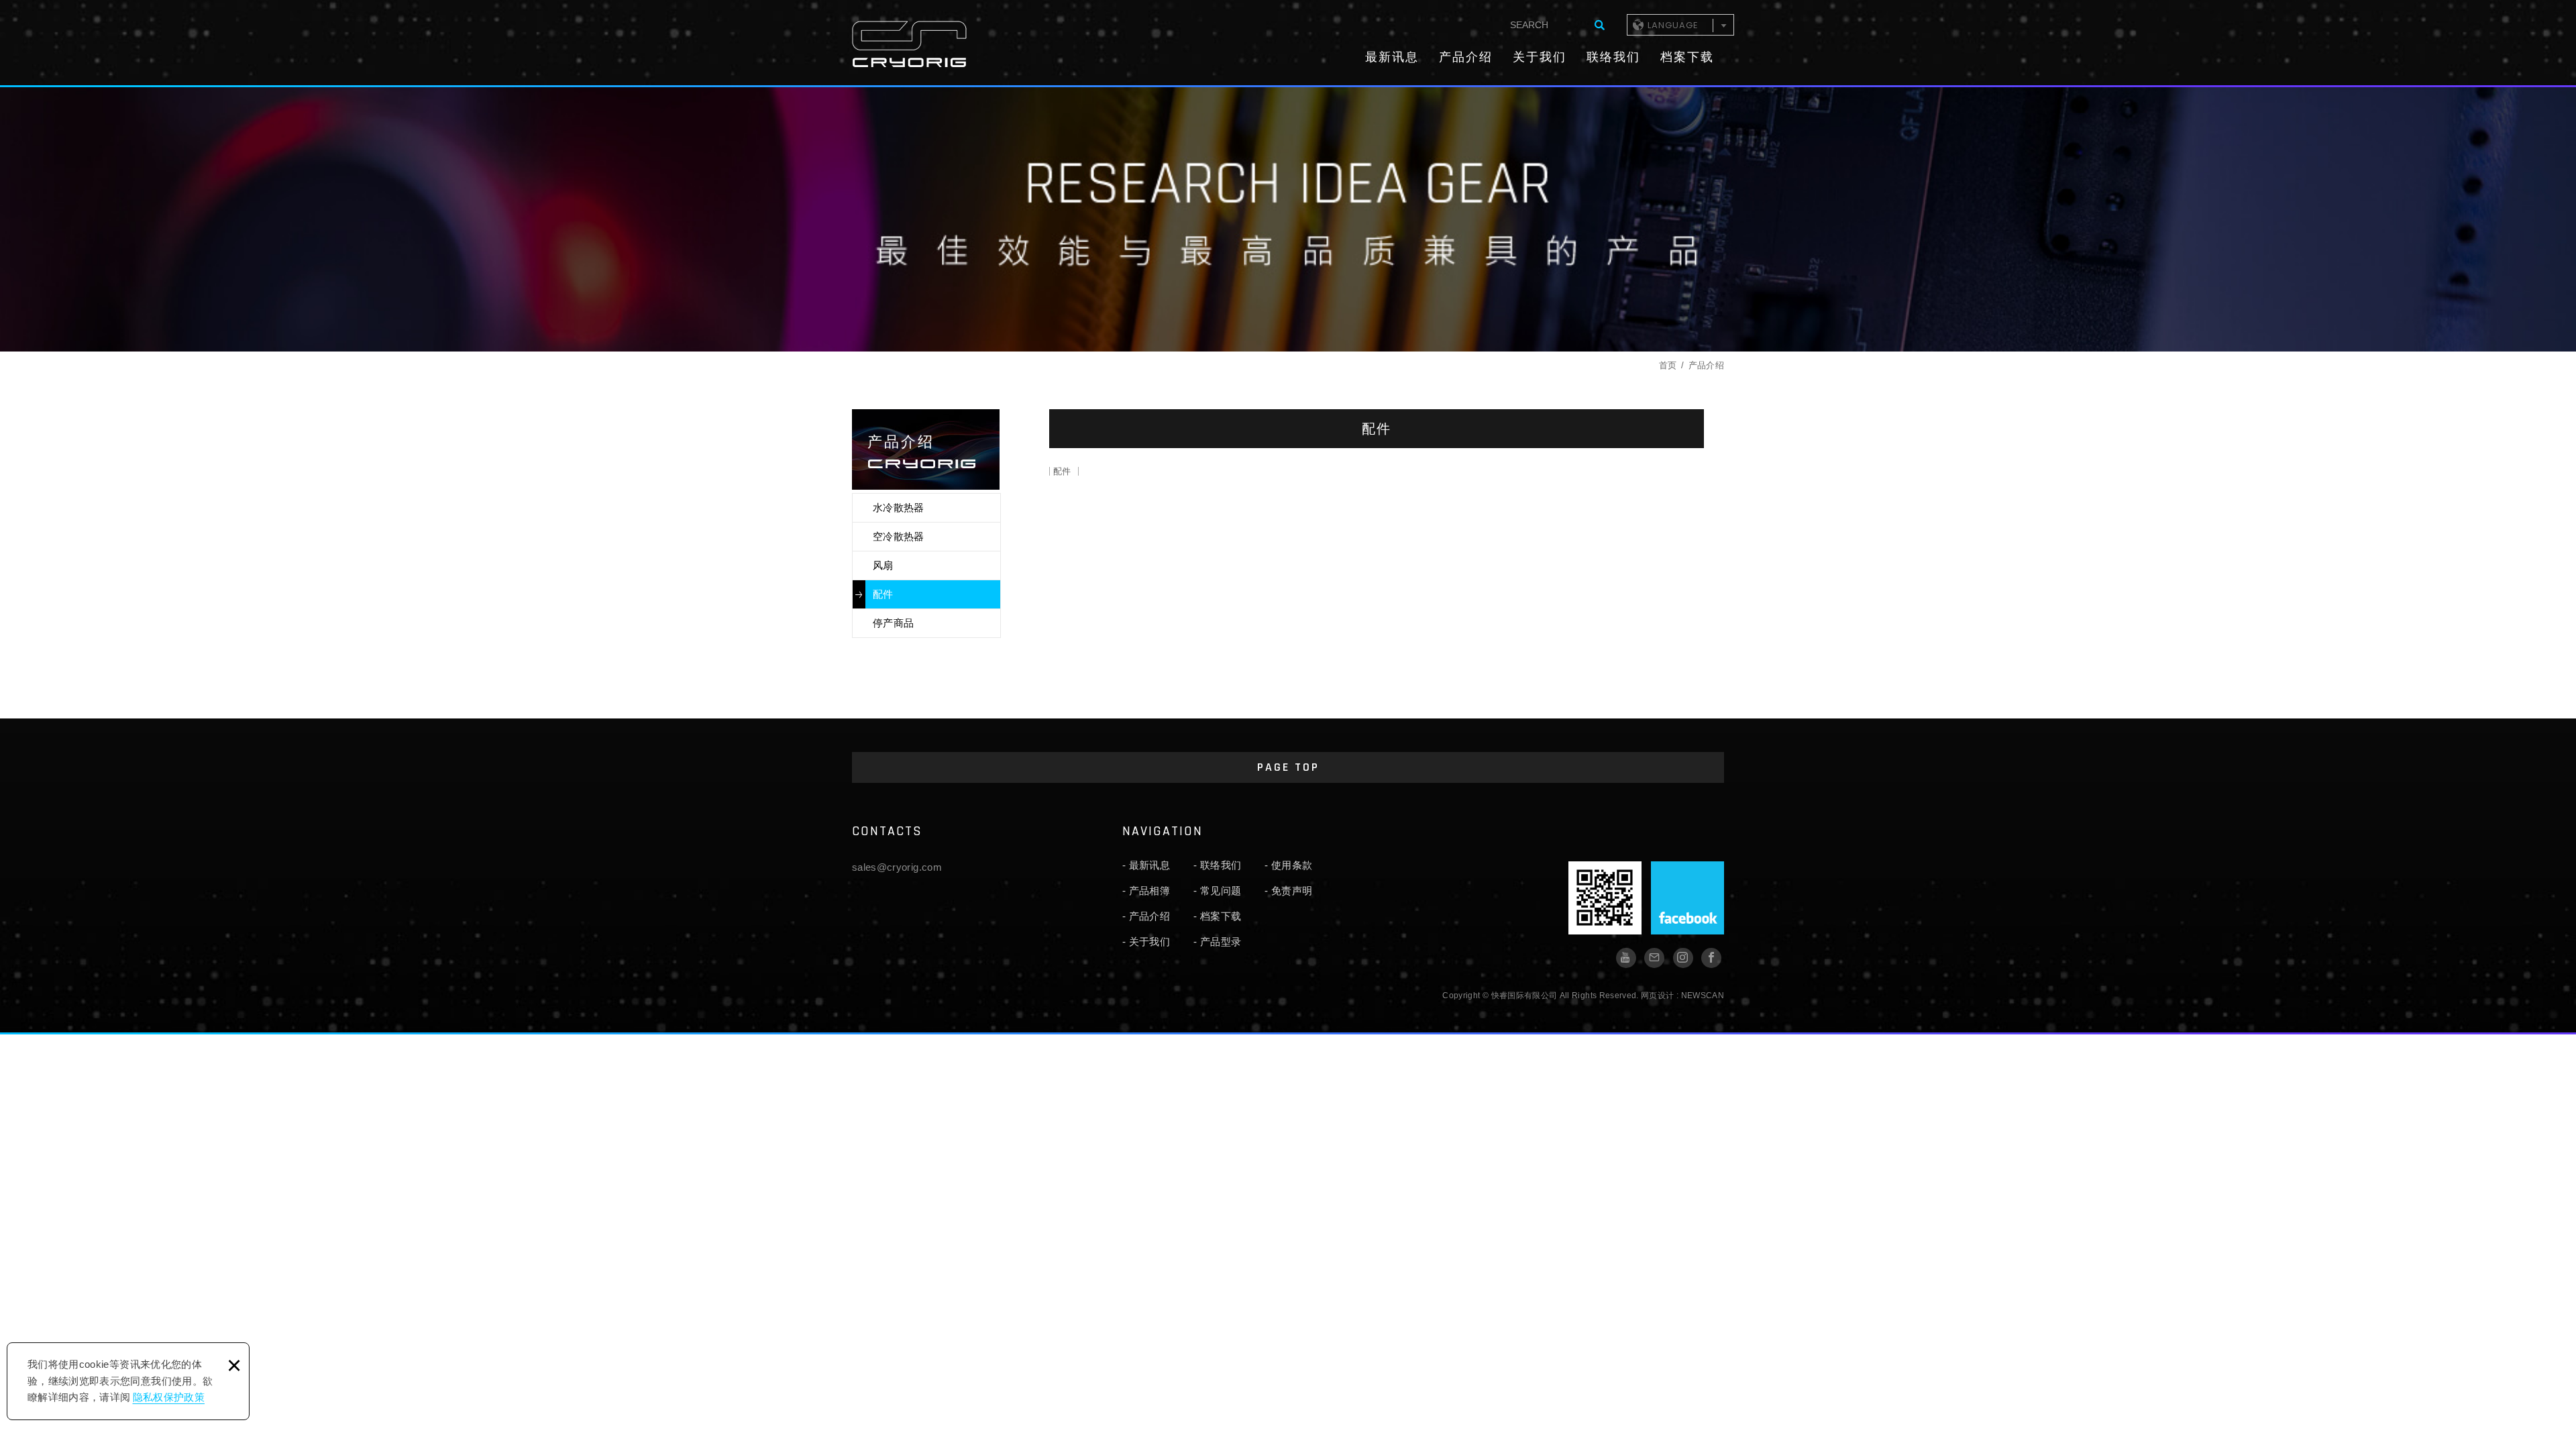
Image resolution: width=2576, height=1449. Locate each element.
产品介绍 (1466, 57)
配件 (883, 594)
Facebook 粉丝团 (1687, 898)
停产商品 (893, 623)
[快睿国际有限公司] (909, 44)
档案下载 (1687, 57)
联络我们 (1613, 57)
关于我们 (1540, 57)
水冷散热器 (899, 507)
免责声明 (1292, 891)
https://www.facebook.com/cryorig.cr (1711, 958)
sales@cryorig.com (897, 867)
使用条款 (1292, 865)
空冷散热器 (899, 536)
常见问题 (1221, 891)
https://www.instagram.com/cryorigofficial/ (1683, 958)
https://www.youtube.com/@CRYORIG (1626, 958)
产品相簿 (1149, 891)
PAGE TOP (1288, 767)
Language (1673, 25)
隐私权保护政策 (169, 1397)
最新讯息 (1392, 57)
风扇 (883, 565)
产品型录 (1221, 942)
